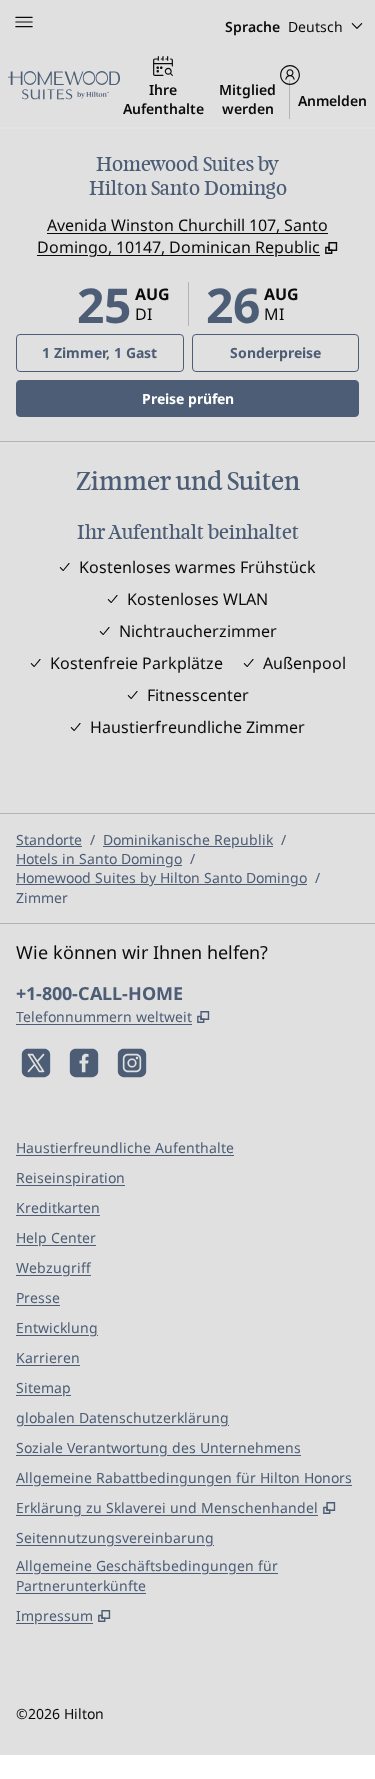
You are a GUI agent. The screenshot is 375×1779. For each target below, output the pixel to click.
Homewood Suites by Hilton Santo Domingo (161, 877)
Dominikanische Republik (188, 839)
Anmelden (332, 100)
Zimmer (42, 897)
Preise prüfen (250, 398)
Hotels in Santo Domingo (99, 858)
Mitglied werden (247, 99)
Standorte (49, 839)
